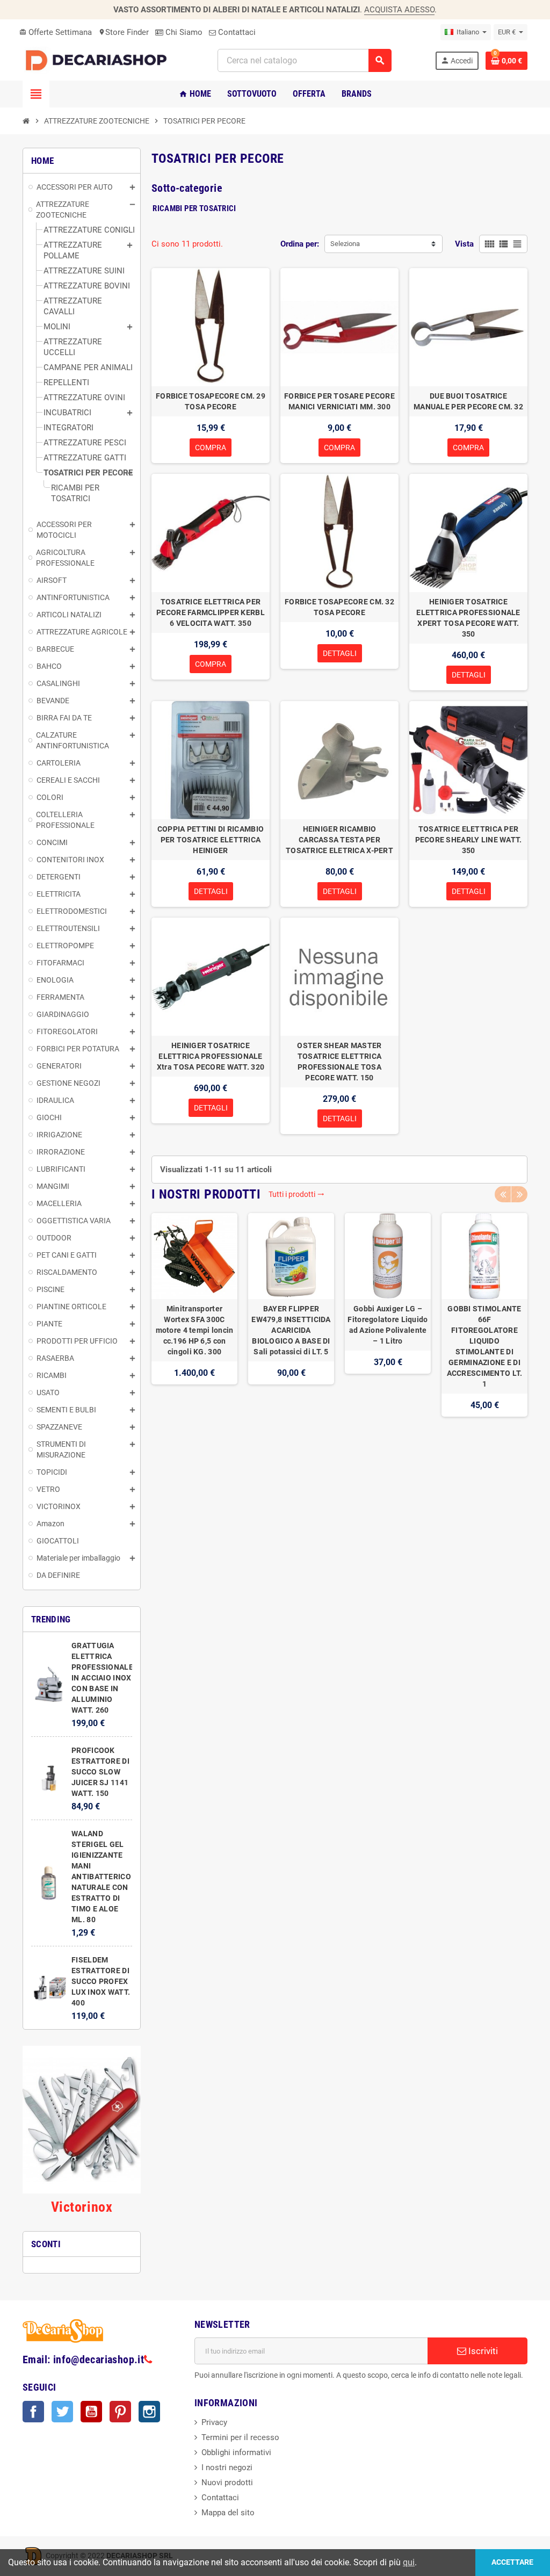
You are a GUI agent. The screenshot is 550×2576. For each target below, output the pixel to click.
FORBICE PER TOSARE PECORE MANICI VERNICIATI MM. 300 (339, 401)
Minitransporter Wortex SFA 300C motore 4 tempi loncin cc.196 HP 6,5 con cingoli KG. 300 (195, 1330)
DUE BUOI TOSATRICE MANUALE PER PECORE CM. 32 (468, 401)
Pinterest (120, 2412)
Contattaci (236, 32)
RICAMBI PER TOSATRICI (194, 208)
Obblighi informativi (236, 2452)
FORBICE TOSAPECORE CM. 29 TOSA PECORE (211, 401)
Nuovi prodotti (227, 2483)
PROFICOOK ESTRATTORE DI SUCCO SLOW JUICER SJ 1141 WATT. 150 (100, 1772)
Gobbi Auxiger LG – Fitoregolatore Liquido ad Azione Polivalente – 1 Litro (388, 1325)
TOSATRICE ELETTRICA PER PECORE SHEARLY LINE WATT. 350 (469, 840)
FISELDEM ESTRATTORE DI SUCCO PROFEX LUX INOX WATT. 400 (101, 1981)
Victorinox (82, 2207)
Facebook (33, 2412)
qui (409, 2562)
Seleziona (345, 244)
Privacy (214, 2422)
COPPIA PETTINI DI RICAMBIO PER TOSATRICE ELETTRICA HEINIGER (211, 840)
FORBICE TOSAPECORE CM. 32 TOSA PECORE (339, 607)
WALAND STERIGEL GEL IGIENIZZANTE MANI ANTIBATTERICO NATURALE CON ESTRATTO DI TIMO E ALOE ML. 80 (101, 1877)
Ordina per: (300, 244)
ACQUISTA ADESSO (399, 10)
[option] (194, 1315)
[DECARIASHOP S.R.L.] (98, 60)
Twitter (62, 2412)
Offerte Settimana (56, 32)
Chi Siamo (183, 32)
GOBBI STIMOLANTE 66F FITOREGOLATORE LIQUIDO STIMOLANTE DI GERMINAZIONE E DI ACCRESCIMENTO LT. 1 (485, 1346)
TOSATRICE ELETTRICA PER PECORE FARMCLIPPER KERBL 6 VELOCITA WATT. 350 (211, 612)
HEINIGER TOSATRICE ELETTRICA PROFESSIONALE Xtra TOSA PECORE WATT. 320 (211, 1056)
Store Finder (124, 32)
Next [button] (519, 1194)
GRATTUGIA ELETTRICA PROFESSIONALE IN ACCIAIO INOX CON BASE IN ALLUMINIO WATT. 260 (102, 1678)
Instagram (149, 2412)
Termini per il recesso (240, 2437)
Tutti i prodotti (296, 1194)
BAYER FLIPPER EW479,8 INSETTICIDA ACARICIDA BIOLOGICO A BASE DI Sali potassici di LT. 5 (291, 1330)
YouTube (91, 2412)
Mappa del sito (228, 2513)
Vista (464, 244)
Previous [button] (503, 1194)
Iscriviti (482, 2351)
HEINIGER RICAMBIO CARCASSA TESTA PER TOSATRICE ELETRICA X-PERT (339, 840)
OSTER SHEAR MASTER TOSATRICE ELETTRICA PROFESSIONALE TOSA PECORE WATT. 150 (339, 1062)
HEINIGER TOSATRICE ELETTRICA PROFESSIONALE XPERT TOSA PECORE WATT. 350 (468, 618)
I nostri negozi (227, 2467)
